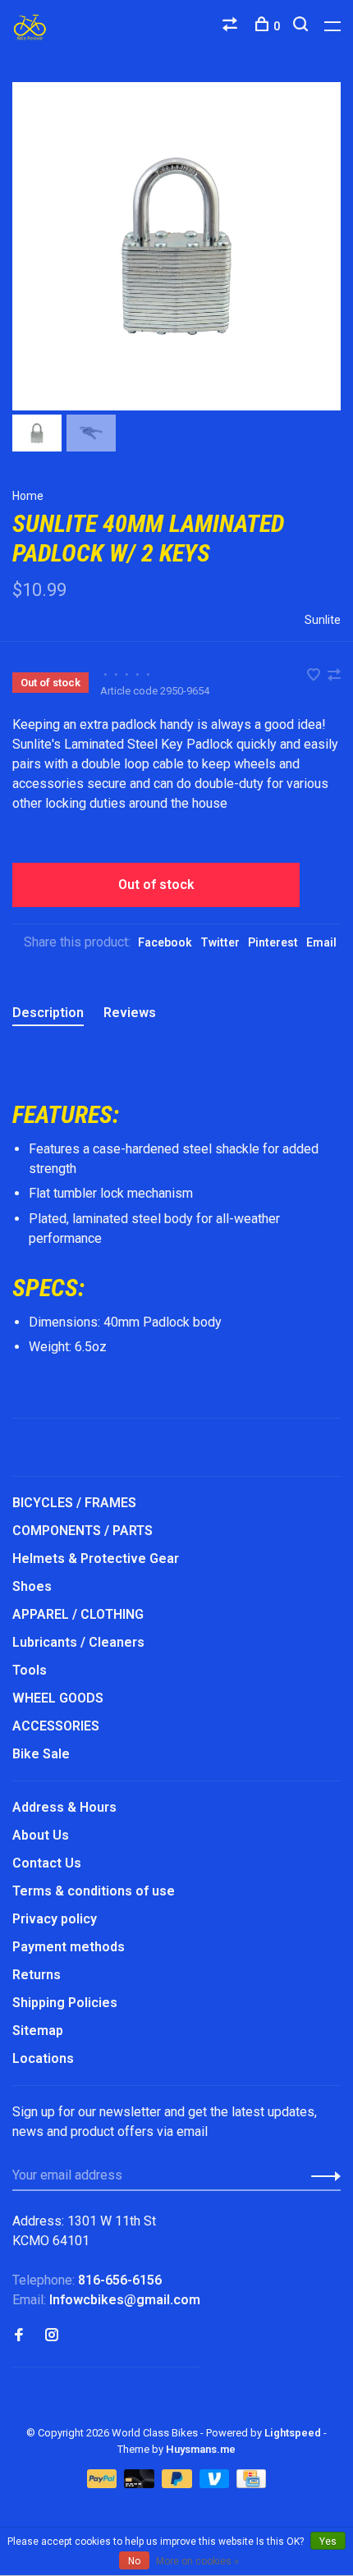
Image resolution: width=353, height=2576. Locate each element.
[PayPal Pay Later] (179, 2484)
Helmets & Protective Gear (96, 1558)
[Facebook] (19, 2336)
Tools (30, 1670)
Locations (43, 2058)
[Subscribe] (321, 2175)
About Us (41, 1835)
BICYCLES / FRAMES (74, 1503)
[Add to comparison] (334, 676)
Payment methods (69, 1947)
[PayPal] (104, 2484)
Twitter (220, 942)
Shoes (32, 1586)
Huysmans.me (201, 2449)
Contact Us (47, 1863)
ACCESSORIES (56, 1726)
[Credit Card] (251, 2484)
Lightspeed (293, 2433)
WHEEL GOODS (58, 1698)
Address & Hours (64, 1807)
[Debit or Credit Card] (141, 2484)
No (134, 2561)
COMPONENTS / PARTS (83, 1531)
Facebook (165, 942)
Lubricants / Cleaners (78, 1642)
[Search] (303, 26)
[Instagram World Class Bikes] (52, 2336)
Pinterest (273, 942)
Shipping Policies (65, 2003)
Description (48, 1013)
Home (28, 496)
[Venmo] (216, 2484)
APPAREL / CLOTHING (78, 1614)
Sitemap (38, 2031)
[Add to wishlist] (315, 676)
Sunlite (323, 620)
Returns (37, 1975)
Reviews (130, 1013)
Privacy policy (55, 1919)
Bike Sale (41, 1754)
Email (321, 942)
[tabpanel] (176, 246)
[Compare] (232, 26)
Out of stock (156, 885)
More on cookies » (197, 2561)
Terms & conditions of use (94, 1891)
